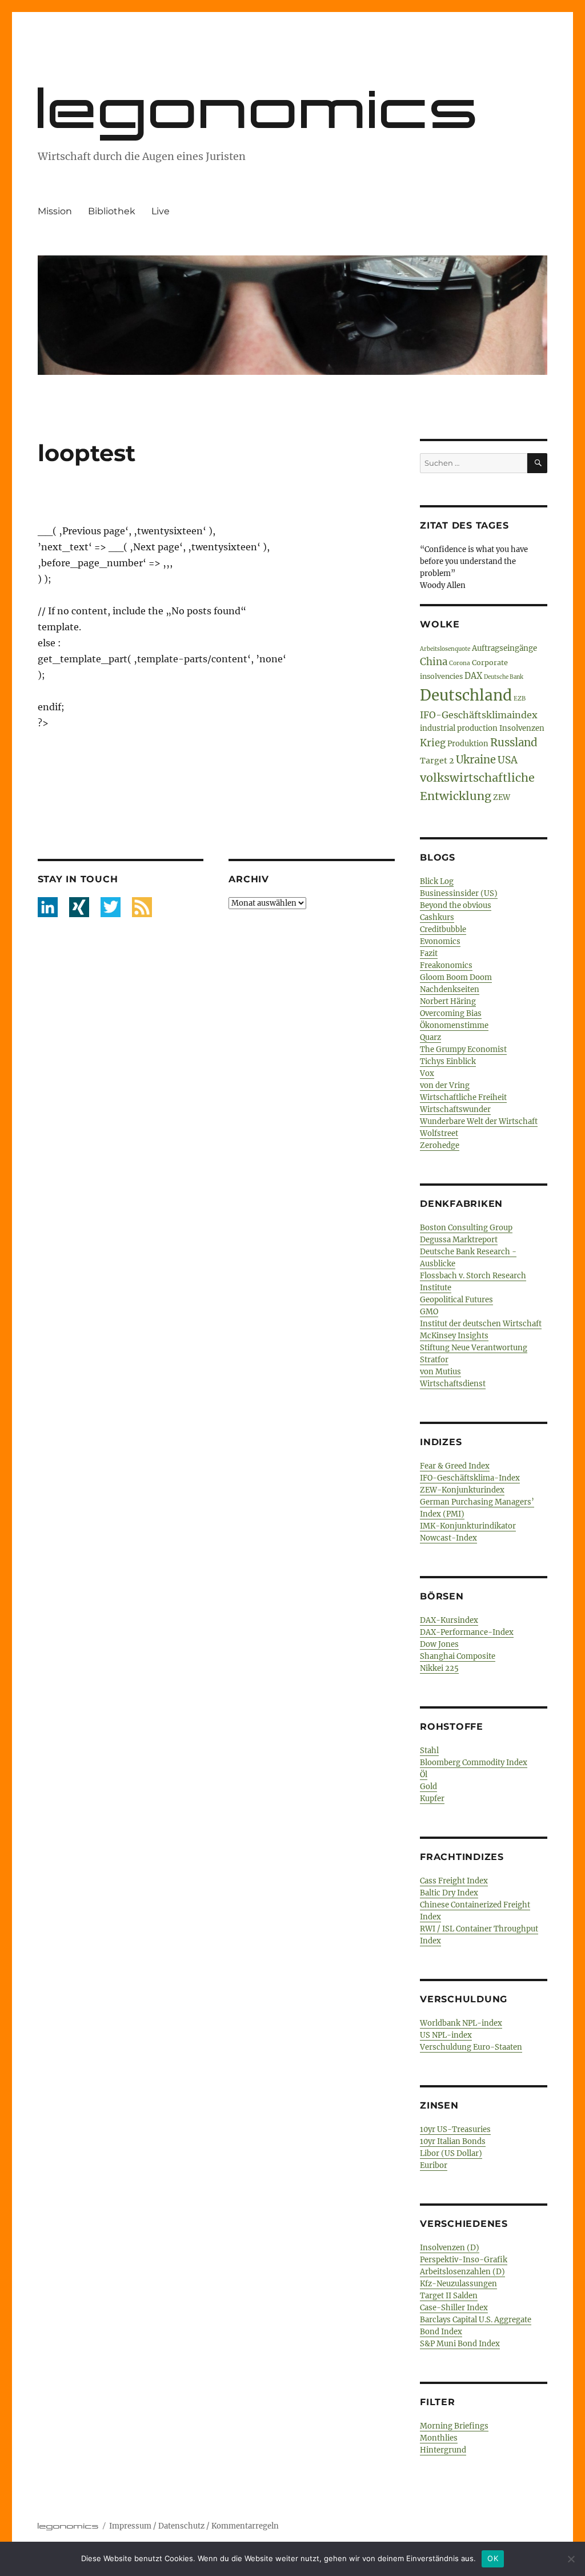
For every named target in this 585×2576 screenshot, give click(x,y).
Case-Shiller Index (454, 2308)
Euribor (434, 2165)
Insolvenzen (522, 728)
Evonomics (440, 941)
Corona (460, 663)
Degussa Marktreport (459, 1240)
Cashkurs (437, 917)
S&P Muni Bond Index (460, 2344)
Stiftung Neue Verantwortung (474, 1348)
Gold (428, 1787)
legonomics (260, 108)
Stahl (429, 1751)
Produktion (468, 743)
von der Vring (445, 1085)
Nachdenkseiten (450, 989)
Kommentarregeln (245, 2526)
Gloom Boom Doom (456, 977)
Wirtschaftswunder (455, 1109)
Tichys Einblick (448, 1061)
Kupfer (432, 1799)
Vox (427, 1073)
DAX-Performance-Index (467, 1632)
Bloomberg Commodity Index (474, 1763)
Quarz (430, 1037)
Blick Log (437, 881)
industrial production (459, 728)
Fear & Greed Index (455, 1466)
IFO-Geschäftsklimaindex (479, 715)
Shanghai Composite (458, 1656)
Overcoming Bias (451, 1013)
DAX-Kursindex (449, 1620)
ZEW (502, 797)
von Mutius (440, 1372)
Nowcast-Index (448, 1538)
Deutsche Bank (504, 677)
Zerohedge (440, 1145)
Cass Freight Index (454, 1881)
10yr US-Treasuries (455, 2129)
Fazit (429, 953)
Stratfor (434, 1360)
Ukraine (476, 760)
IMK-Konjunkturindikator (468, 1526)
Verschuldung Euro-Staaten (471, 2047)
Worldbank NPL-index (461, 2023)
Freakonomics (446, 965)
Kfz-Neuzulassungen (458, 2284)
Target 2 (437, 761)
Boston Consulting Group (466, 1228)
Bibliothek (112, 211)
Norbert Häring (448, 1001)
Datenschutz (181, 2526)
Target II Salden (449, 2296)
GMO (429, 1312)
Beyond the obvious (456, 905)
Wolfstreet (439, 1133)
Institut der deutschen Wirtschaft (481, 1324)
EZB (520, 699)
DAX (473, 676)
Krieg (433, 743)
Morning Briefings (454, 2426)
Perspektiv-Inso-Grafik (464, 2260)
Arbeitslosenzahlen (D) (462, 2272)
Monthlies (439, 2438)
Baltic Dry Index (449, 1893)
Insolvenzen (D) (450, 2248)
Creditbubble (443, 929)
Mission (55, 211)
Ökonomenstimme (454, 1025)
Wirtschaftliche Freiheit (463, 1097)
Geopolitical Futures (456, 1300)
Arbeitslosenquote (445, 649)
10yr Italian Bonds (453, 2141)
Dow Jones (439, 1644)
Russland (514, 743)
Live (161, 211)
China (434, 662)
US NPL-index (446, 2035)
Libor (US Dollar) (451, 2153)
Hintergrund (443, 2450)
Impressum (130, 2526)
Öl (424, 1775)
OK (493, 2558)
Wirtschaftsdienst (453, 1384)
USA (508, 760)
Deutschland (466, 695)
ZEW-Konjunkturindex (462, 1490)
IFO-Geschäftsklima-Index (470, 1478)
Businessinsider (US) (459, 893)
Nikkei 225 (439, 1668)
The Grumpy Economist (463, 1049)
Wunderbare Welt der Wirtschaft (479, 1121)
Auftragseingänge (504, 648)
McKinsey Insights (454, 1336)
